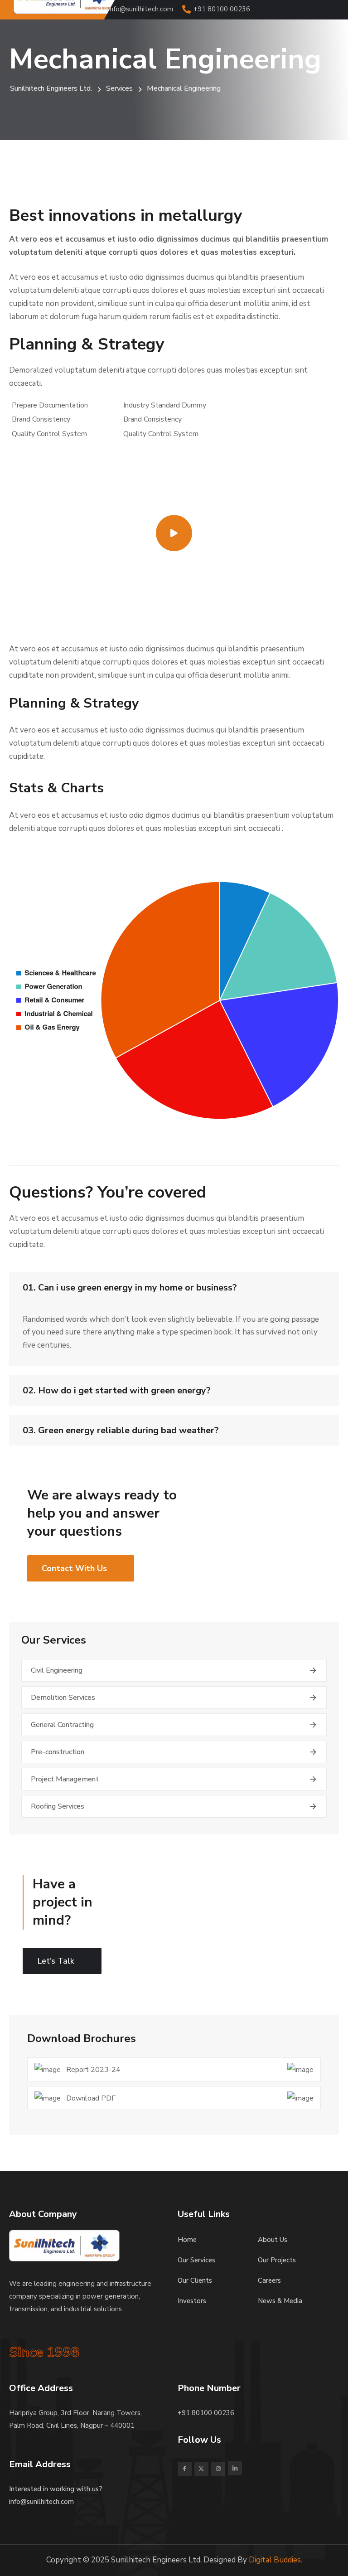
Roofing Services (58, 1806)
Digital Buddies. (275, 2560)
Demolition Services (63, 1698)
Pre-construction (58, 1752)
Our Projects (277, 2260)
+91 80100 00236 (222, 9)
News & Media (280, 2301)
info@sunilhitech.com (141, 9)
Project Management (65, 1779)
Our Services (196, 2260)
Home (187, 2240)
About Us (273, 2240)
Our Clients (195, 2280)
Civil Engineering (57, 1670)
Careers (269, 2280)
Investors (192, 2301)
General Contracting (62, 1725)
